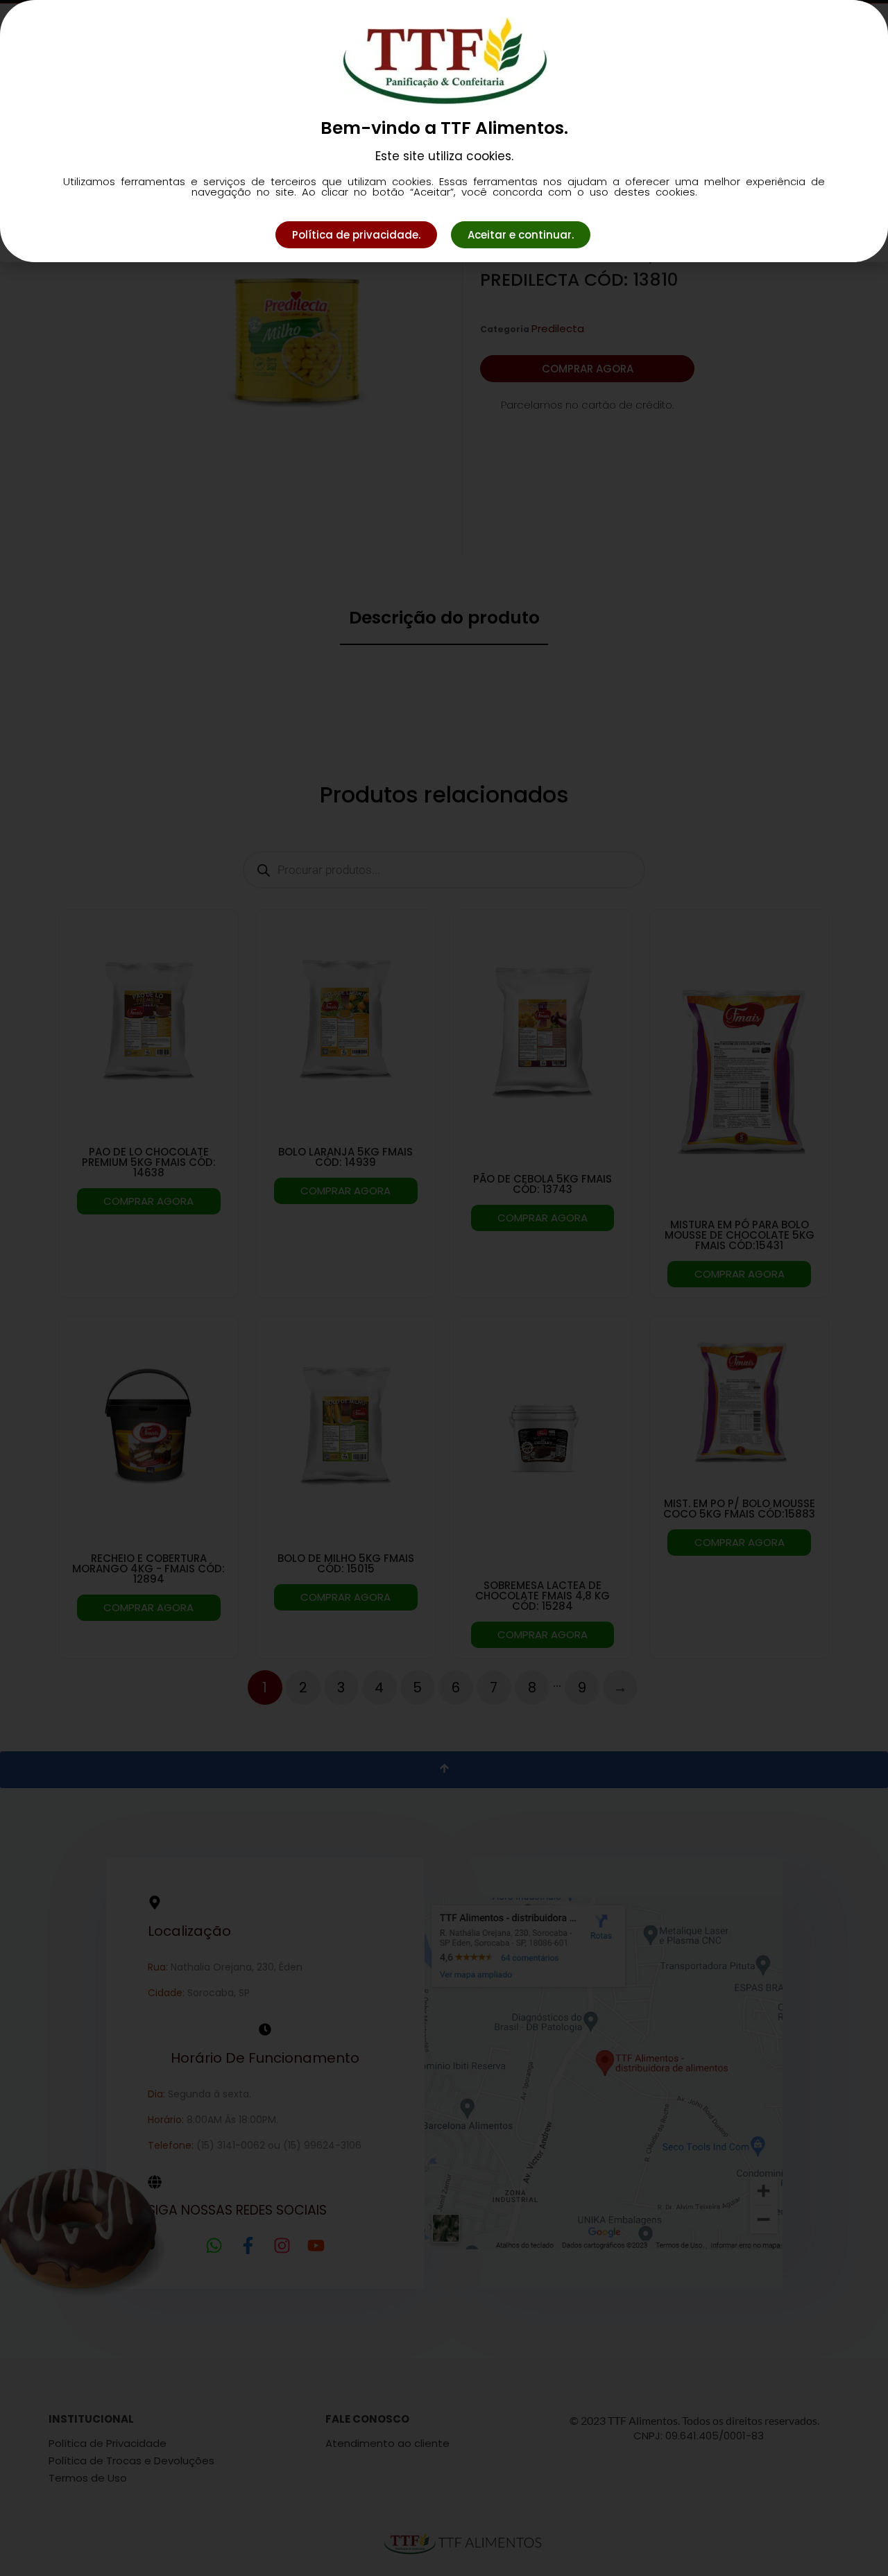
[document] (444, 1288)
